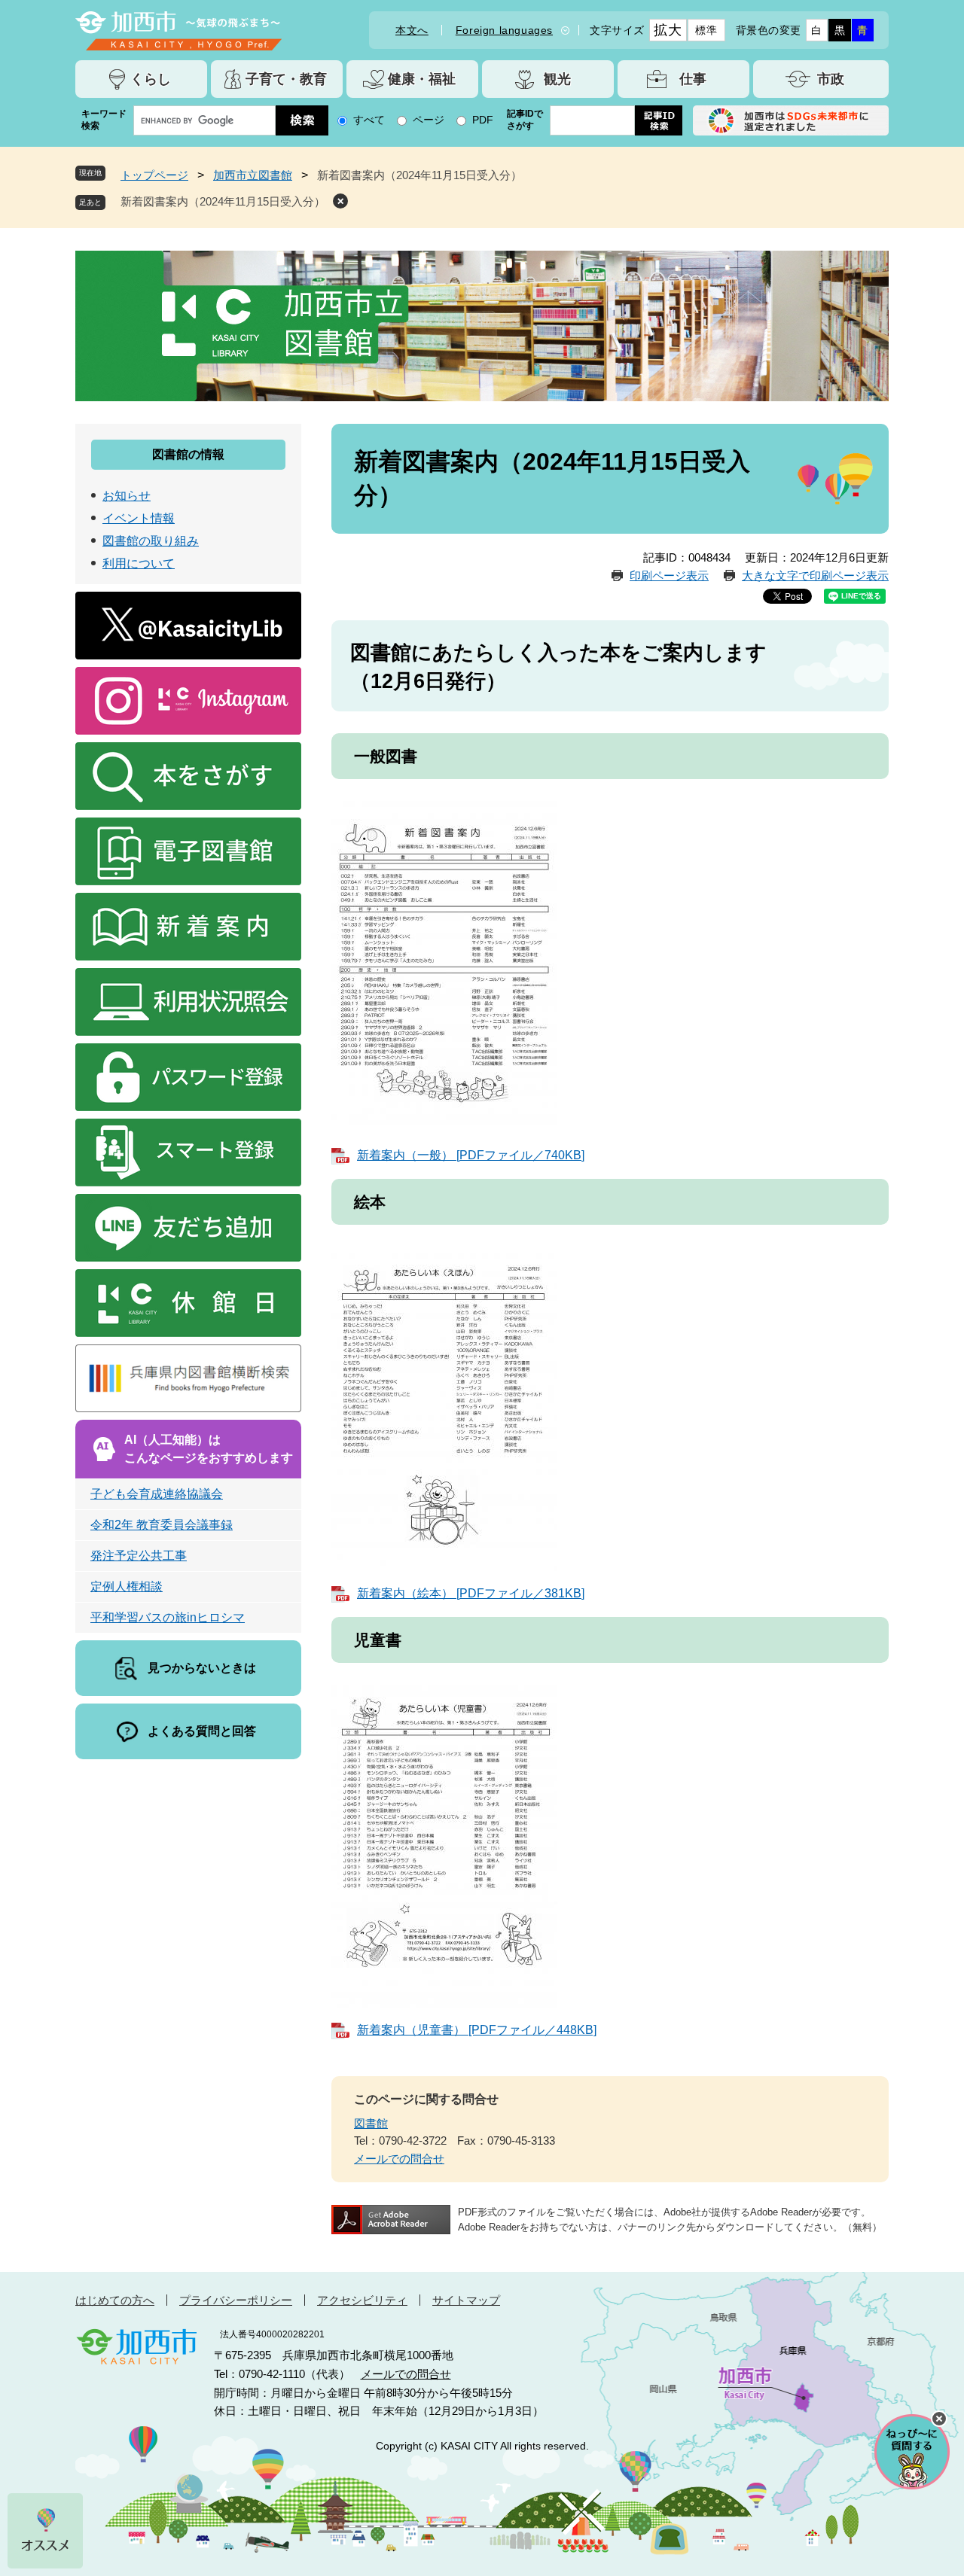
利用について (139, 563)
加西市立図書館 (253, 175)
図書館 (371, 2123)
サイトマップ (466, 2300)
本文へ (412, 30)
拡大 (668, 30)
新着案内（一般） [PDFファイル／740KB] (471, 1155)
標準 (706, 30)
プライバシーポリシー (236, 2300)
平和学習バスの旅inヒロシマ (168, 1617)
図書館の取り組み (151, 541)
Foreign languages (504, 30)
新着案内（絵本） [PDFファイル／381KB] (471, 1593)
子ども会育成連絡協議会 (157, 1494)
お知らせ (127, 496)
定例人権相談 (127, 1586)
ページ (429, 120)
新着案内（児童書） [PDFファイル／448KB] (477, 2030)
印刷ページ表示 (669, 575)
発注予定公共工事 (139, 1556)
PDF (483, 120)
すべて (369, 120)
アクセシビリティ (362, 2300)
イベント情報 (139, 518)
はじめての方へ (115, 2300)
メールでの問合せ (399, 2159)
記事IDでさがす (525, 120)
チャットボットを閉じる (939, 2419)
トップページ (154, 175)
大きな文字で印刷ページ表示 (815, 575)
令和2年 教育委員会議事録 (162, 1525)
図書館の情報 (188, 454)
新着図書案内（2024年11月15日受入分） (223, 201)
